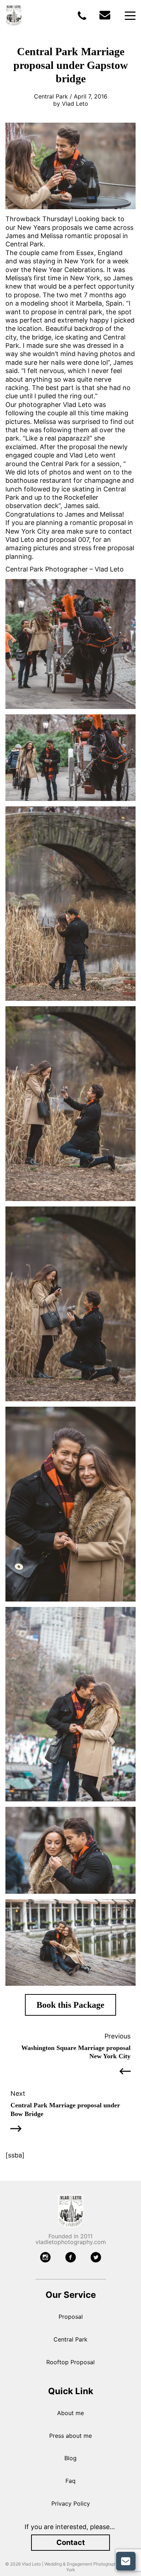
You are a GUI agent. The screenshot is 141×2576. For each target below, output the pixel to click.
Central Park (70, 2339)
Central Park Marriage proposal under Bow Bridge (65, 2109)
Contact (71, 2542)
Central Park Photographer (47, 569)
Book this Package (70, 2005)
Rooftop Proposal (70, 2362)
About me (70, 2413)
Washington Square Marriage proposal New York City (76, 2052)
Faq (70, 2481)
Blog (70, 2458)
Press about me (70, 2436)
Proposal (71, 2317)
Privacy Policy (71, 2503)
